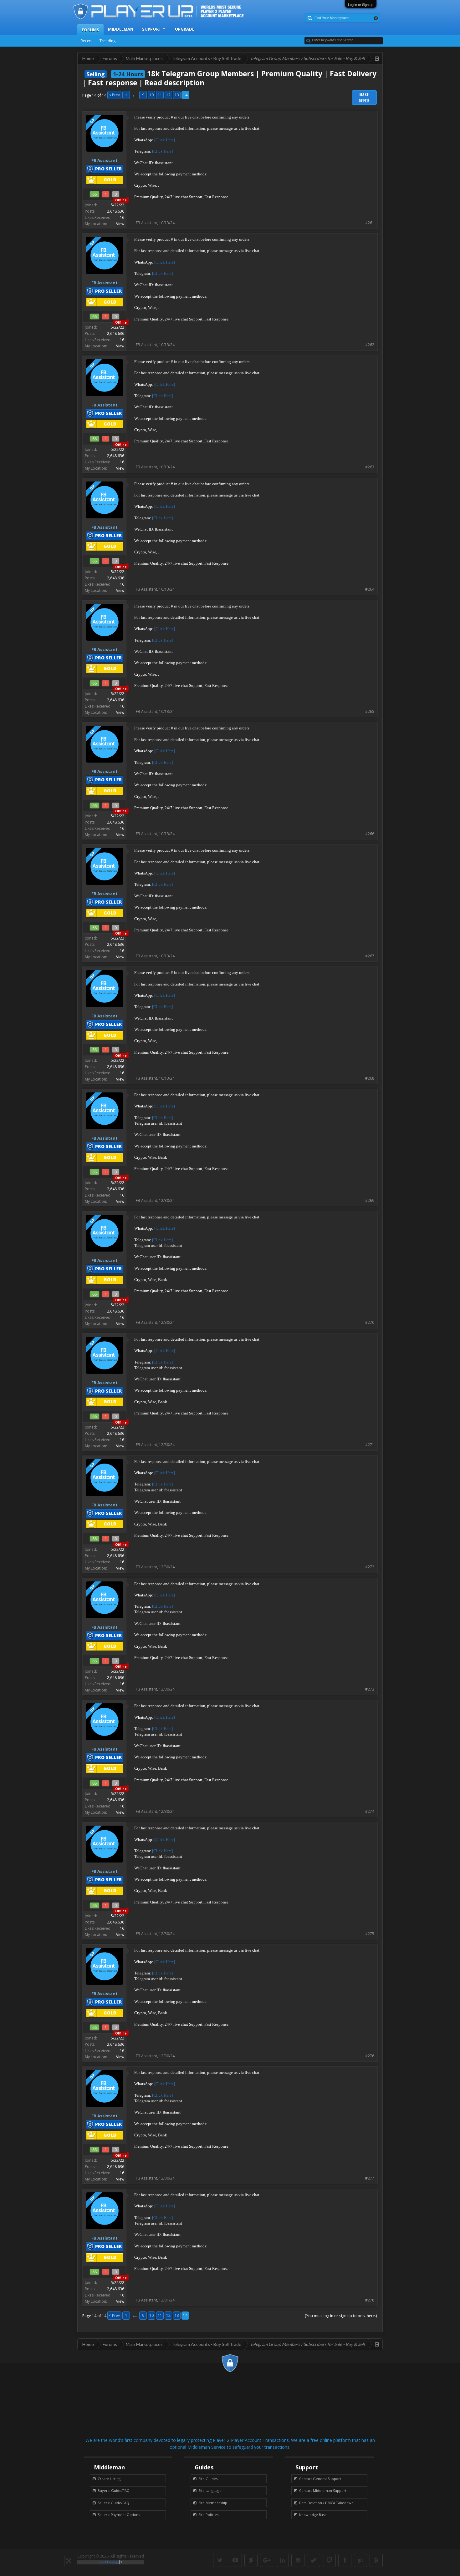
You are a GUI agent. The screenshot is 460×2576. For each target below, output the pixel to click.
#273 (370, 1689)
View (120, 224)
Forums (90, 30)
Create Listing (109, 2479)
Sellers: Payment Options (119, 2515)
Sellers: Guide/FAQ (113, 2503)
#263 (370, 467)
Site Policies (208, 2515)
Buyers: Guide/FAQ (114, 2490)
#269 (370, 1200)
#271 (370, 1445)
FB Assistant (146, 223)
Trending (107, 41)
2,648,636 (116, 211)
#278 (370, 2300)
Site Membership (213, 2503)
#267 (370, 956)
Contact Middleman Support (323, 2490)
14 (185, 95)
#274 (370, 1811)
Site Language (210, 2490)
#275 (370, 1934)
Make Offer (364, 98)
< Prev (114, 95)
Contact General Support (320, 2479)
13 (177, 95)
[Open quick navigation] (377, 58)
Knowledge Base (313, 2515)
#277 (370, 2178)
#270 (370, 1322)
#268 (370, 1078)
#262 (370, 345)
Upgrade (185, 29)
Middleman (121, 29)
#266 (370, 834)
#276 (370, 2056)
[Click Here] (165, 140)
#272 (370, 1567)
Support (152, 29)
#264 (370, 589)
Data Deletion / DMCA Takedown (326, 2503)
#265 (370, 711)
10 (151, 95)
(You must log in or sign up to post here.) (341, 2316)
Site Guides (208, 2479)
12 (168, 95)
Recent (87, 41)
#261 (370, 223)
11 (160, 95)
